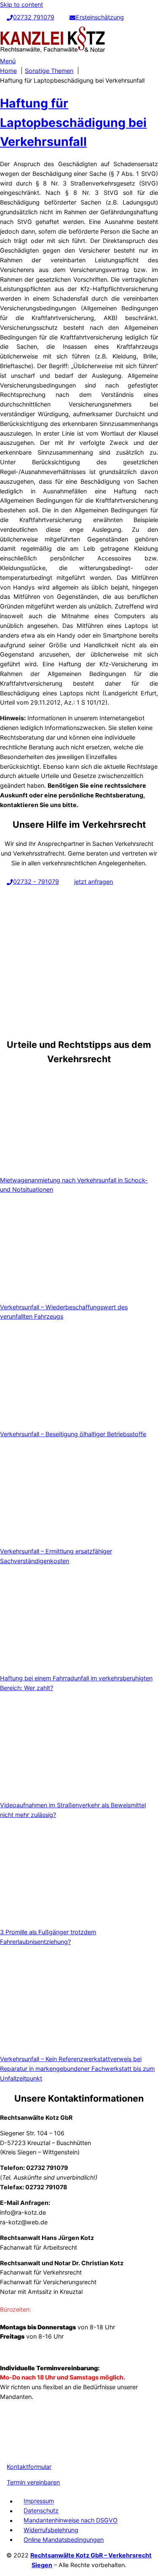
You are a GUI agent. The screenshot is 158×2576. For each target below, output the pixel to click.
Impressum (39, 2501)
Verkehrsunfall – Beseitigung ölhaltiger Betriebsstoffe (73, 1434)
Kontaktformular (29, 2467)
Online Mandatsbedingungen (64, 2540)
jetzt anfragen (94, 882)
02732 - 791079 (36, 882)
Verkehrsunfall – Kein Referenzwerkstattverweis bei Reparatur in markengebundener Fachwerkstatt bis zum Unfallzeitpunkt (77, 2069)
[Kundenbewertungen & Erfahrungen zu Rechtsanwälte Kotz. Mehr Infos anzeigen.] (21, 2448)
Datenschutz (41, 2511)
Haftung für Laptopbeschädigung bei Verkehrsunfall (73, 122)
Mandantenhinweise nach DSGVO (71, 2521)
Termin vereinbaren (33, 2482)
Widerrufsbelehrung (51, 2530)
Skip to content (21, 4)
